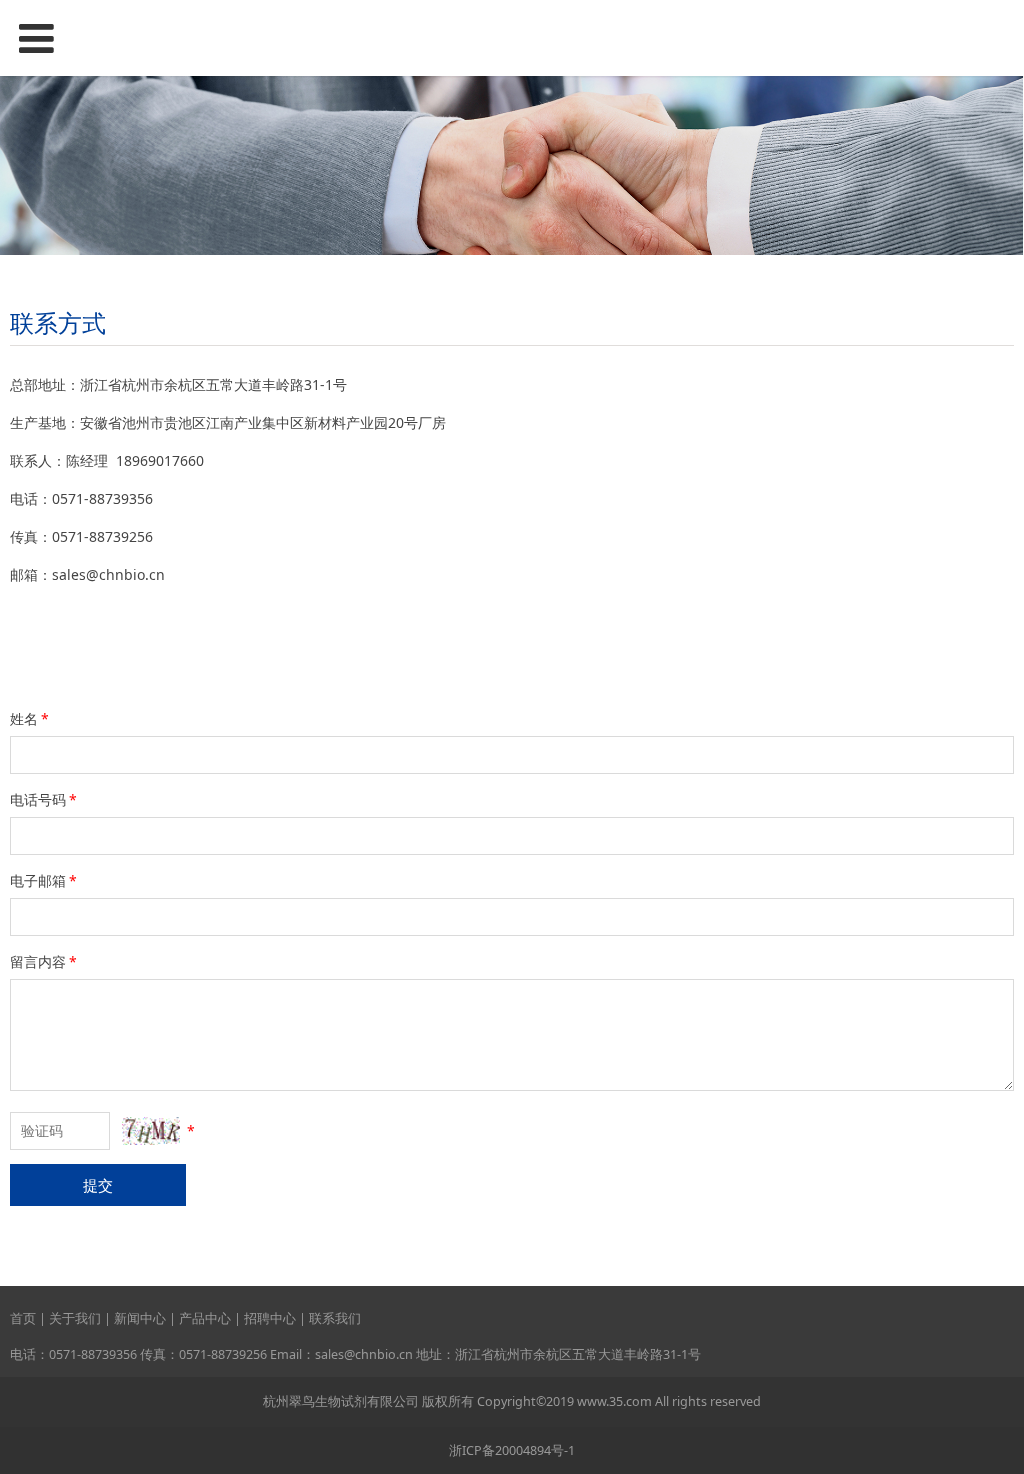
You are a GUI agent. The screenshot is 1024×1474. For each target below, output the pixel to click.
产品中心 (205, 1318)
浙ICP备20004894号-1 (512, 1450)
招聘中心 (270, 1318)
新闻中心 (140, 1318)
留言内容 (43, 961)
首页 (23, 1318)
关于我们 (75, 1318)
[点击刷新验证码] (151, 1131)
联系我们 (335, 1318)
